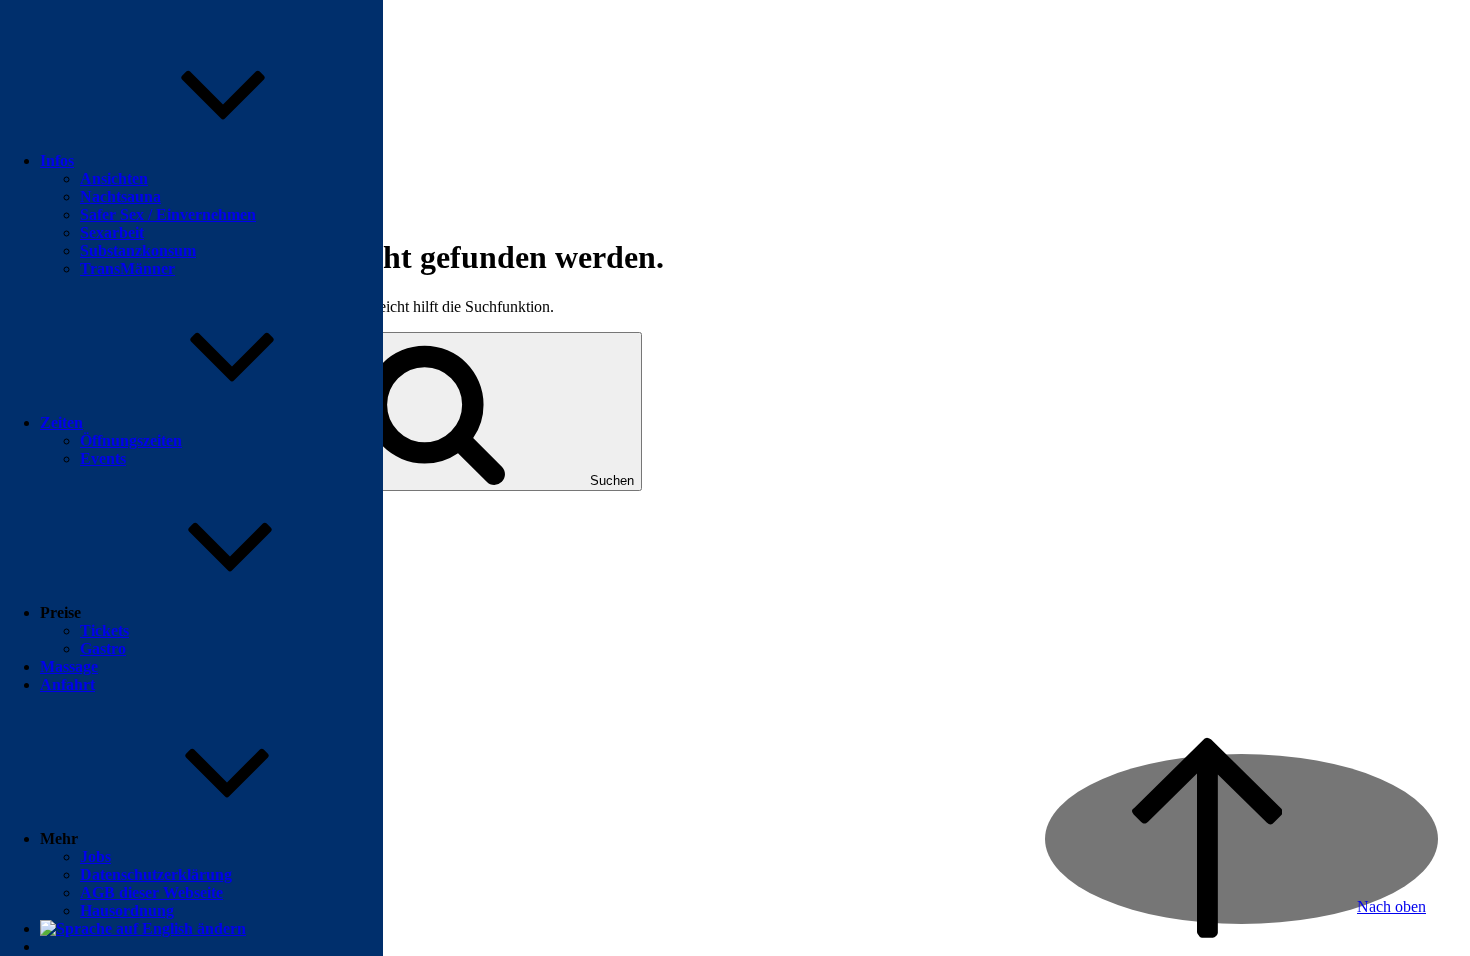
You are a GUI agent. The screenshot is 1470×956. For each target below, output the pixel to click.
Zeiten (61, 422)
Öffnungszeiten (131, 440)
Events (103, 458)
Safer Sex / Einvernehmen (168, 214)
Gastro (103, 648)
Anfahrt (67, 684)
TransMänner (127, 268)
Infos (57, 160)
